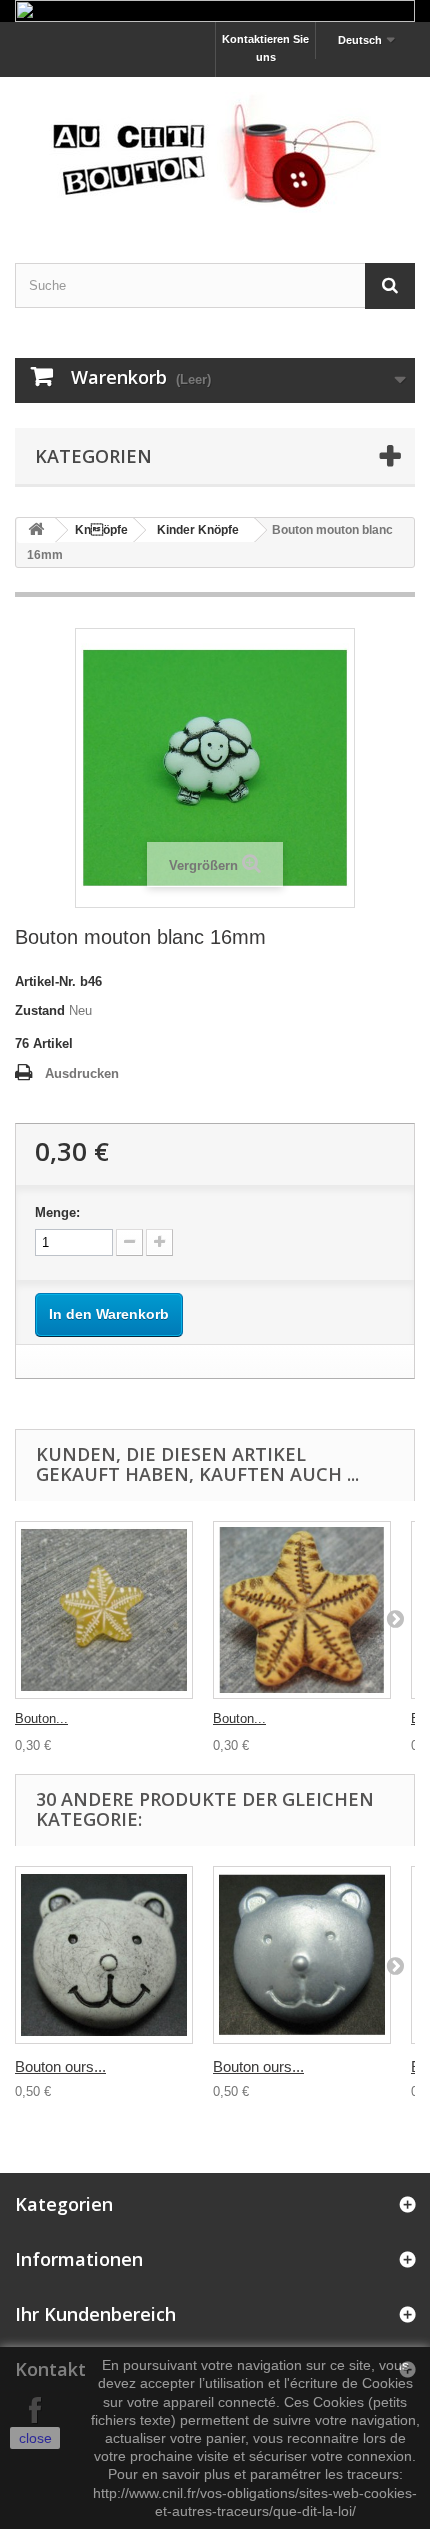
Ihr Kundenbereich (95, 2314)
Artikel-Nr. (45, 981)
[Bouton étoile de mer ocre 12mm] (104, 1610)
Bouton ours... (60, 2066)
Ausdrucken (82, 1073)
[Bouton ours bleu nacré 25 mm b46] (302, 1955)
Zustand (40, 1010)
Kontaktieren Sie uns (265, 48)
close (35, 2438)
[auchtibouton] (215, 152)
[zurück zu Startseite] (36, 530)
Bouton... (41, 1718)
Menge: (57, 1212)
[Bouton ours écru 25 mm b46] (104, 1955)
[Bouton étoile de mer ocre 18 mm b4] (302, 1610)
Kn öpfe (101, 530)
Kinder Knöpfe (198, 530)
